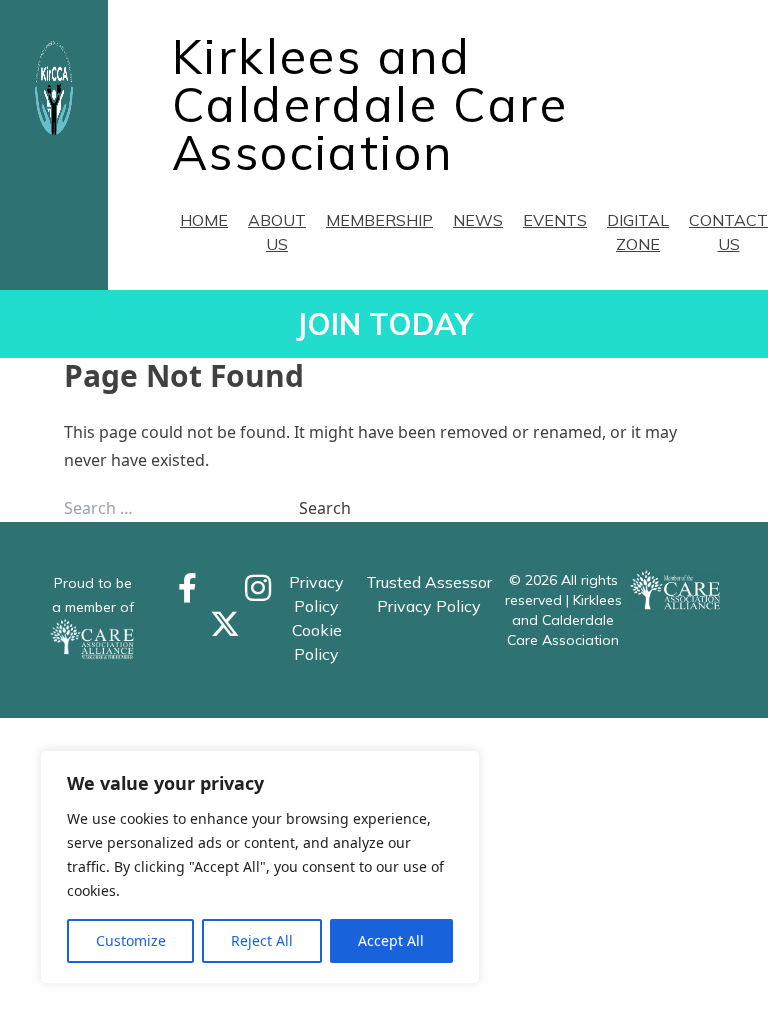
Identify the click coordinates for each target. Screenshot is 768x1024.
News (478, 220)
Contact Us (728, 232)
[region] (260, 867)
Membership (379, 220)
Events (555, 220)
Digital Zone (638, 232)
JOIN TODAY (384, 324)
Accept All (391, 940)
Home (204, 220)
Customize (131, 940)
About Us (277, 232)
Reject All (262, 940)
